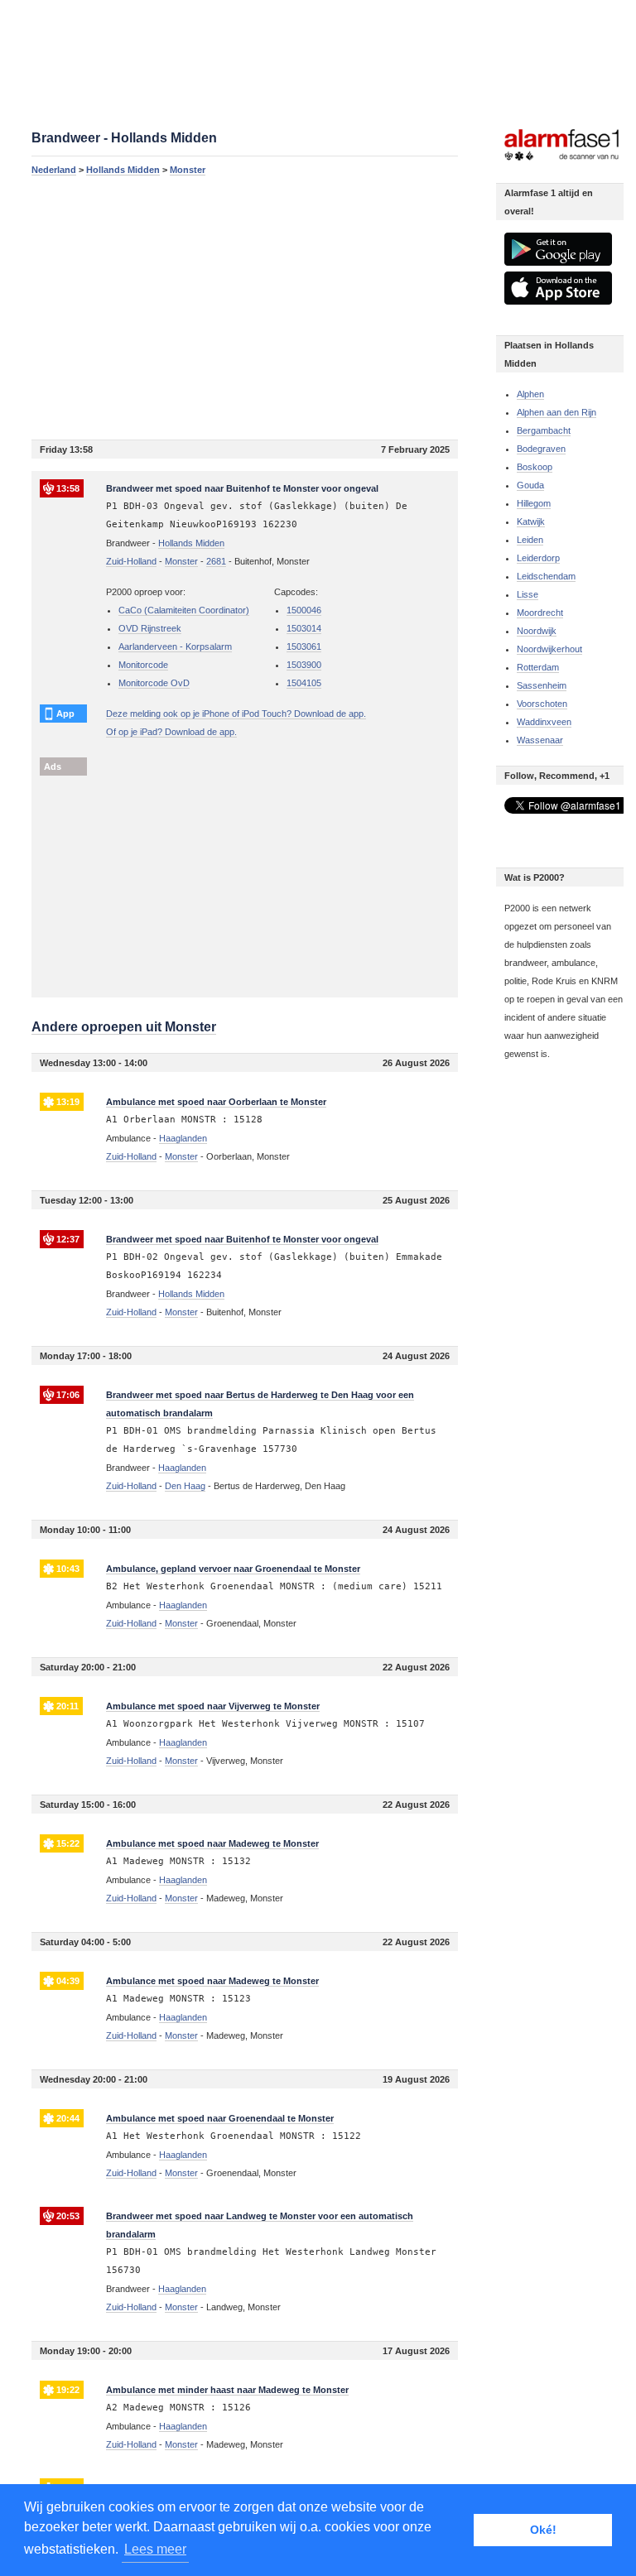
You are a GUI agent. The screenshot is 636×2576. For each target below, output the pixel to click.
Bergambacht (544, 430)
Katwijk (531, 521)
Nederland (54, 170)
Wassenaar (540, 740)
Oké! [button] (543, 2530)
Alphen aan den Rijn (556, 412)
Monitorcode (143, 665)
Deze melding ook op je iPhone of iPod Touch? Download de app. (236, 714)
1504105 (304, 683)
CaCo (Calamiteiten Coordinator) (184, 610)
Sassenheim (542, 685)
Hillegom (534, 503)
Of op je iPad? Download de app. (171, 732)
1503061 (304, 646)
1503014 (304, 628)
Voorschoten (542, 704)
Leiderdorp (538, 558)
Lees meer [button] (155, 2549)
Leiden (530, 540)
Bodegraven (541, 449)
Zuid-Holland (131, 561)
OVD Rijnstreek (150, 628)
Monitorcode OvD (154, 683)
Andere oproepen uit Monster (124, 1027)
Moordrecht (540, 613)
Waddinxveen (544, 722)
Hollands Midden (123, 170)
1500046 (304, 610)
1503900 (304, 665)
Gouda (530, 485)
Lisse (528, 594)
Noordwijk (537, 631)
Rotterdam (538, 667)
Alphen (530, 394)
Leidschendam (546, 576)
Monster (188, 170)
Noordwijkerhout (549, 649)
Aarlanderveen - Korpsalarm (175, 646)
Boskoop (535, 467)
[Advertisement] (245, 307)
